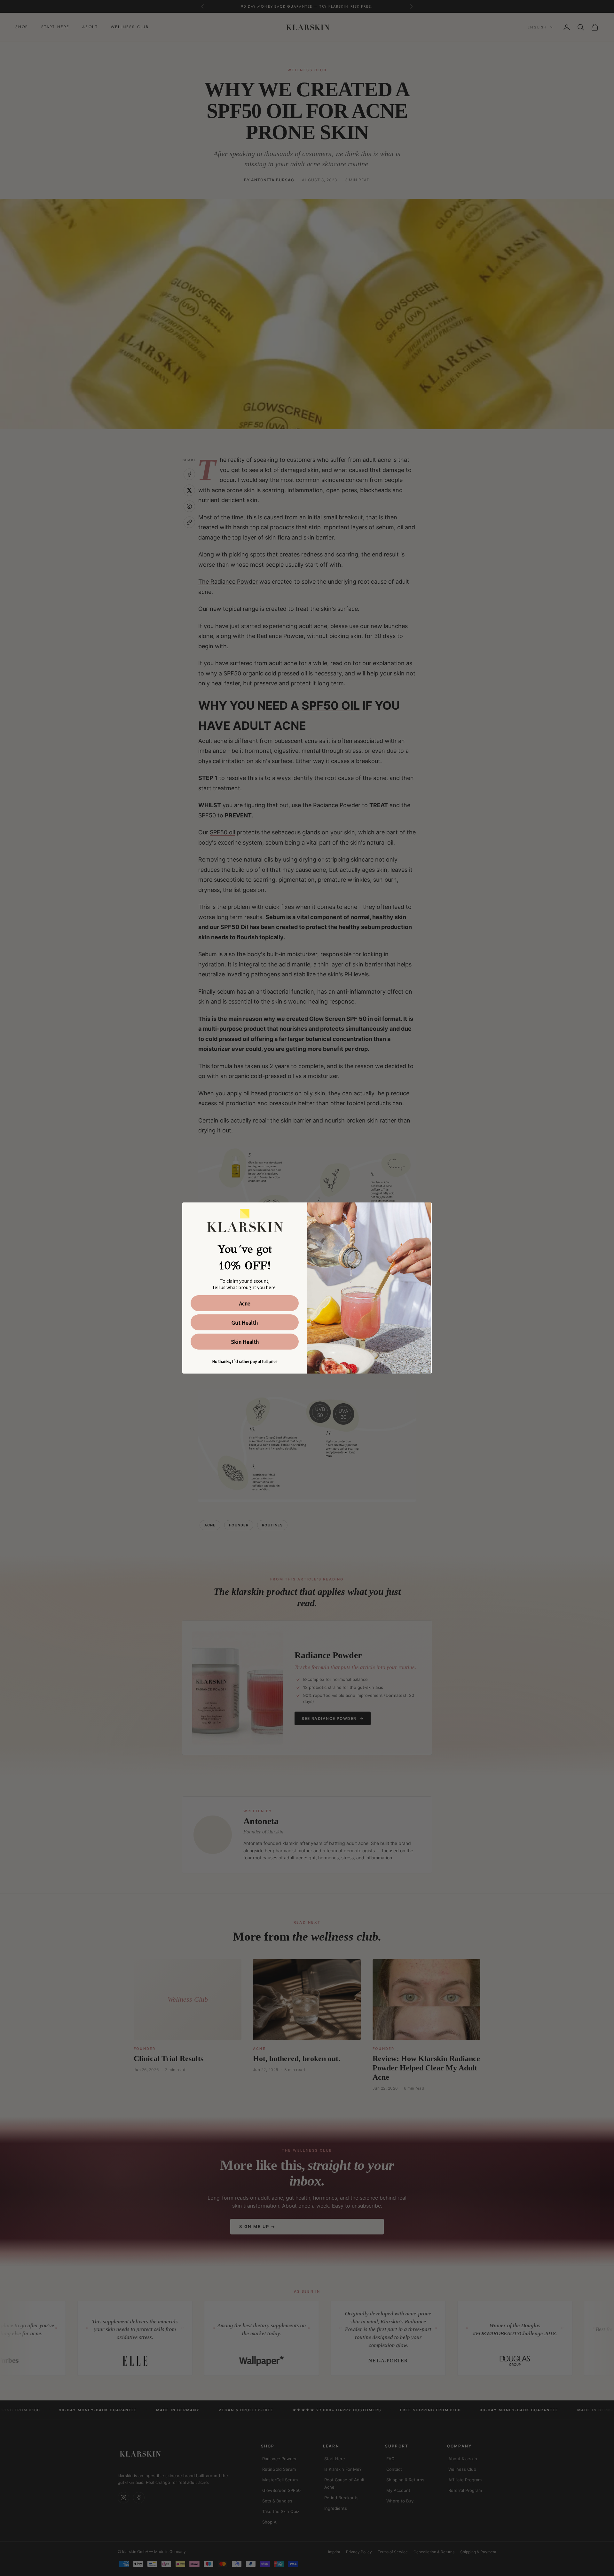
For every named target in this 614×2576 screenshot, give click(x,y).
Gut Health (245, 1322)
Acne (245, 1303)
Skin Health (245, 1342)
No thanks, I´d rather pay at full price (245, 1361)
